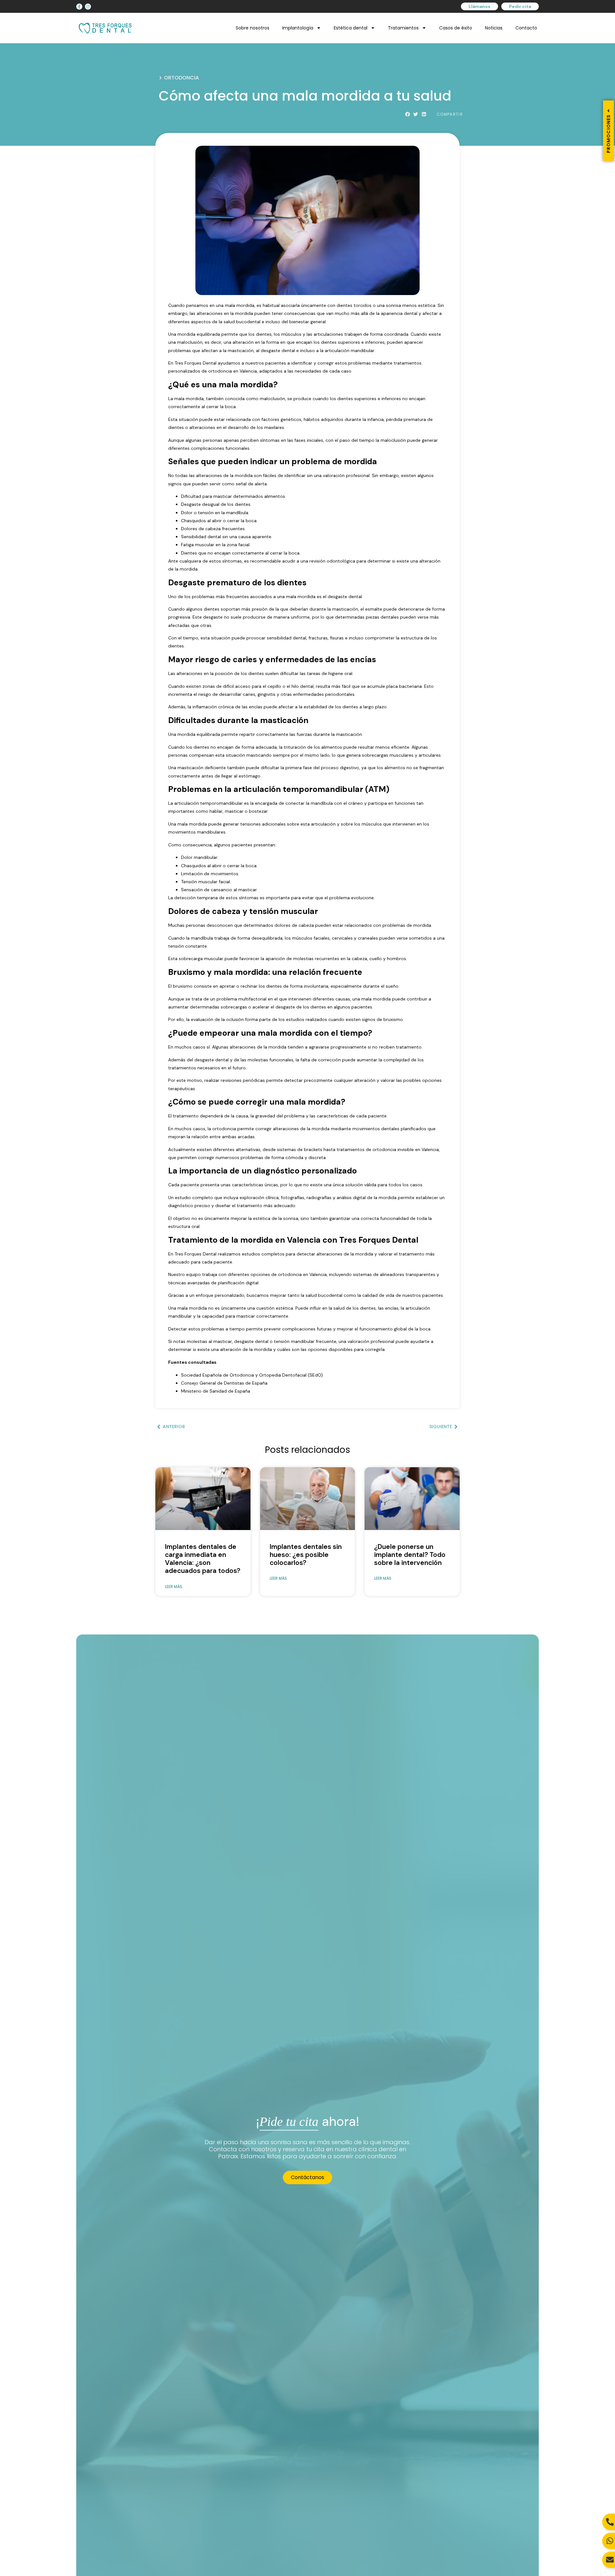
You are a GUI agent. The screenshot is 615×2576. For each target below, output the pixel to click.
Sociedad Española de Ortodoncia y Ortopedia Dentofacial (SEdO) (252, 1375)
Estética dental (351, 28)
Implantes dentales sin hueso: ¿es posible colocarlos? (306, 1555)
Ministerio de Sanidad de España (216, 1391)
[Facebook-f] (79, 7)
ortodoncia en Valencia (233, 371)
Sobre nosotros (253, 28)
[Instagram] (88, 7)
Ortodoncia (181, 78)
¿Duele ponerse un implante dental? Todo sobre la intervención (410, 1555)
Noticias (494, 28)
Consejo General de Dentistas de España (224, 1383)
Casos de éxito (456, 28)
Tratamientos (403, 28)
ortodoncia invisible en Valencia (406, 1149)
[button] (408, 115)
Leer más (174, 1587)
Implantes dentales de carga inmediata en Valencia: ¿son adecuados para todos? (203, 1559)
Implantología (298, 28)
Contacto (526, 28)
